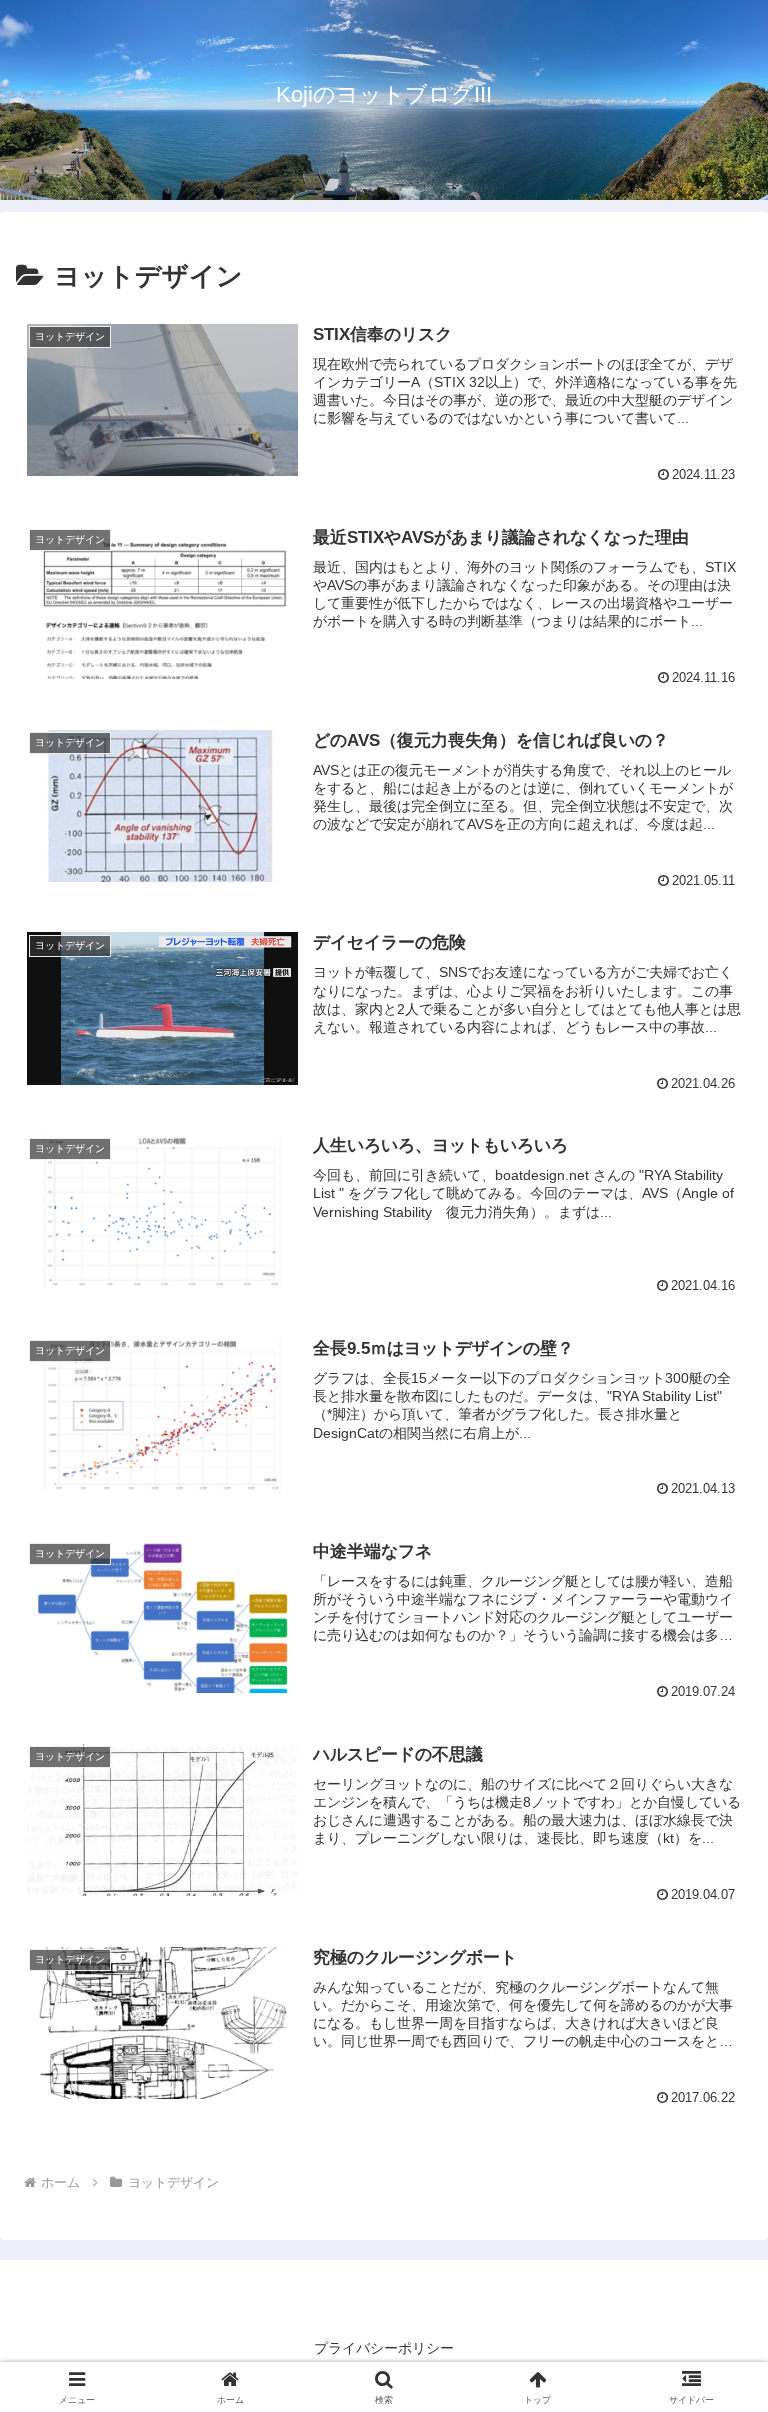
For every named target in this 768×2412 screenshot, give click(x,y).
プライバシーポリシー (384, 2348)
